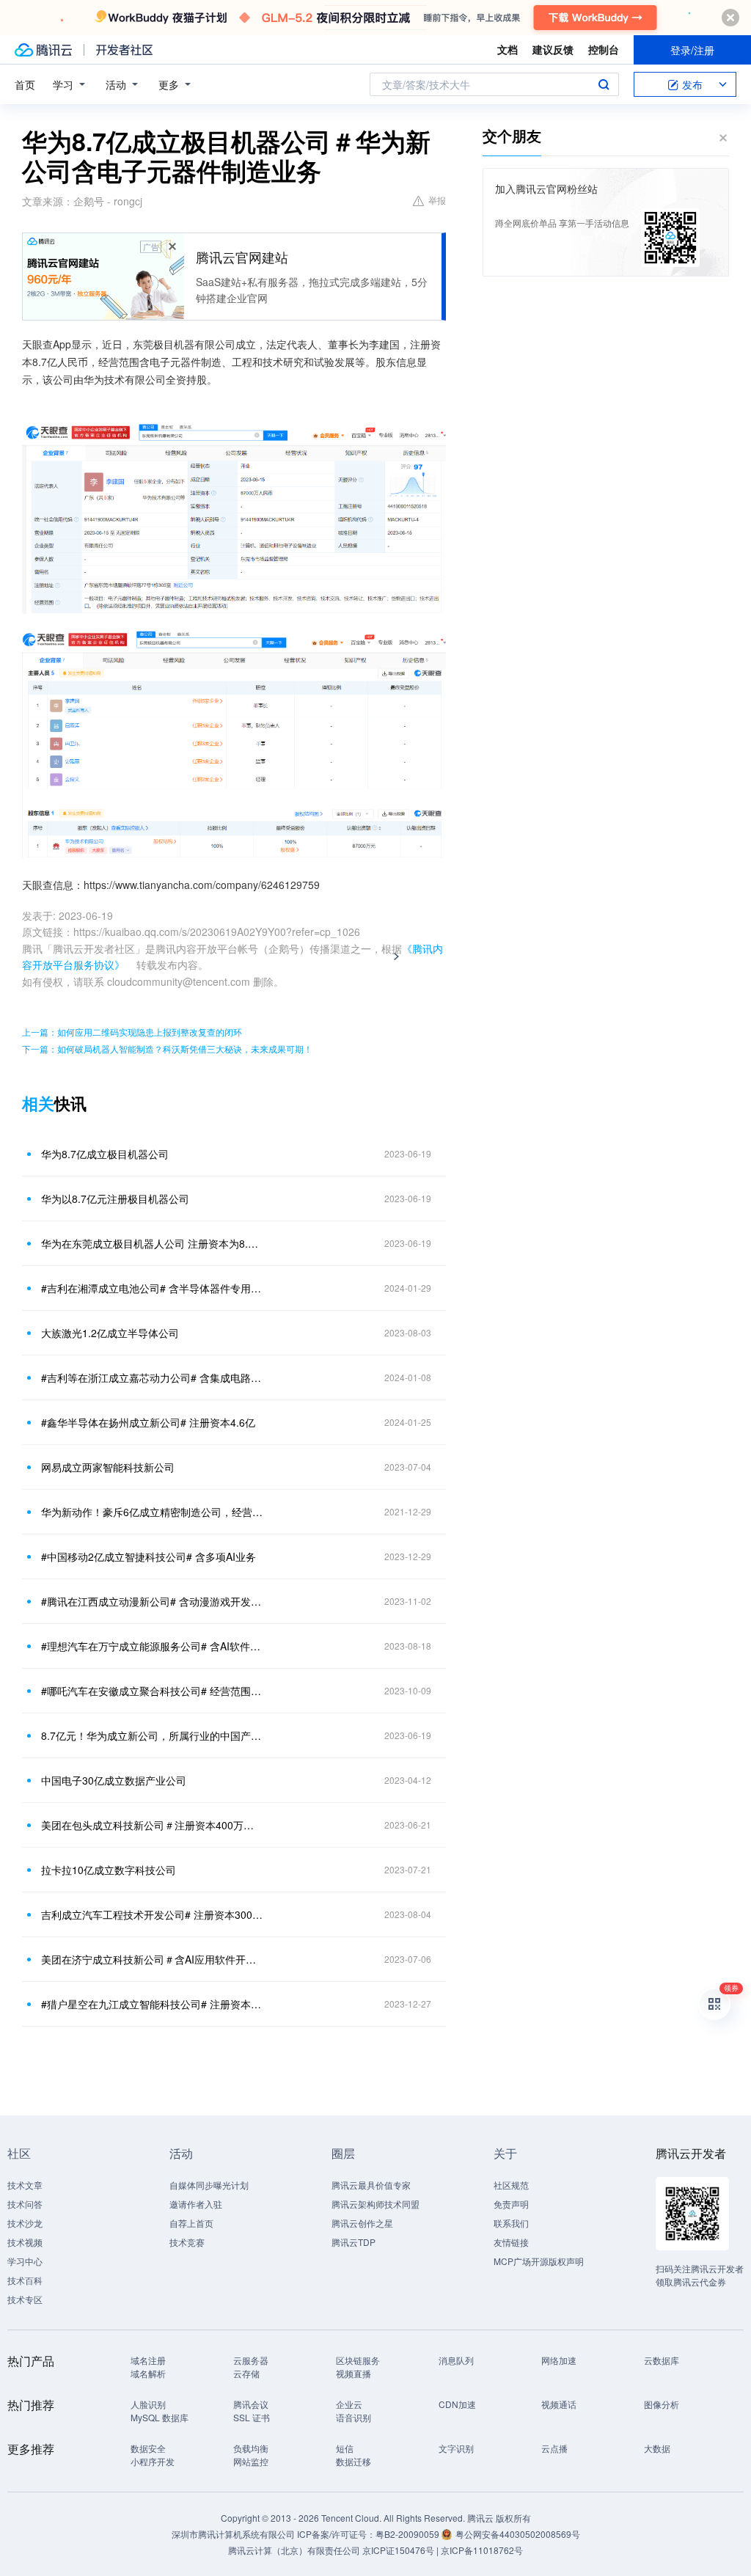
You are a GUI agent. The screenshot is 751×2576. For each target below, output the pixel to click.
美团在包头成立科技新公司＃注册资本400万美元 (152, 1825)
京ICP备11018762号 (482, 2550)
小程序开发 (153, 2461)
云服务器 (251, 2360)
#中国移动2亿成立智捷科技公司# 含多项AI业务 (149, 1556)
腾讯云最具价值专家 (371, 2185)
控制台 (604, 49)
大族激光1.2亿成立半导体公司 (110, 1333)
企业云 (349, 2404)
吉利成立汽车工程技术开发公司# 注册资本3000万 (152, 1914)
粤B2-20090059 (409, 2534)
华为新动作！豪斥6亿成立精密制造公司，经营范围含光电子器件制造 (152, 1512)
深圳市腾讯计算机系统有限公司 (233, 2534)
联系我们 (511, 2223)
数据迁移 (353, 2461)
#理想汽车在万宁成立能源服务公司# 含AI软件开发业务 (152, 1646)
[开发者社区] (124, 50)
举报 (437, 200)
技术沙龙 (25, 2223)
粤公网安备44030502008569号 (518, 2534)
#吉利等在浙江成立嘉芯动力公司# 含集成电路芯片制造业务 (152, 1377)
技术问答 (25, 2204)
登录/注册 (692, 50)
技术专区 (25, 2299)
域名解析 (148, 2373)
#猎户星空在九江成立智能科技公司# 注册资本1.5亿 (152, 2004)
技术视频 (25, 2242)
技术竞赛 (187, 2242)
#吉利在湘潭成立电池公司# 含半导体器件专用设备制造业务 (152, 1288)
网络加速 (559, 2360)
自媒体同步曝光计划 (209, 2185)
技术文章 (25, 2185)
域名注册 (148, 2360)
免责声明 (511, 2204)
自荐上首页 (191, 2223)
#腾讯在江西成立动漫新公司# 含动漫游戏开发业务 (152, 1601)
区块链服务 (358, 2360)
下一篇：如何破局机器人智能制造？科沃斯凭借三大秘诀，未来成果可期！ (167, 1049)
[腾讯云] (43, 50)
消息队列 (456, 2360)
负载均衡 (251, 2448)
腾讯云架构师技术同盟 (375, 2204)
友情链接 (511, 2242)
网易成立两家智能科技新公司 (108, 1467)
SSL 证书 (252, 2417)
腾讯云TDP (353, 2242)
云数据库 (662, 2360)
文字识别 (456, 2448)
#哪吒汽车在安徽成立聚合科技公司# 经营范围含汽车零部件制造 (152, 1691)
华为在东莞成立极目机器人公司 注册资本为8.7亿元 (152, 1243)
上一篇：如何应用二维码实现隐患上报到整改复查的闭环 (132, 1032)
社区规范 (511, 2185)
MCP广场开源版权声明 (539, 2261)
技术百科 (25, 2280)
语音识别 (353, 2417)
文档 (508, 49)
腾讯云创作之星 (362, 2223)
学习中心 (25, 2261)
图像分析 (662, 2404)
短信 (345, 2448)
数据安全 (148, 2448)
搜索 (604, 84)
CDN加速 (457, 2404)
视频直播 (353, 2373)
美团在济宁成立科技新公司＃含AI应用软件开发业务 (152, 1959)
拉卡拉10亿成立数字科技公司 (109, 1870)
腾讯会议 (251, 2404)
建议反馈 (553, 49)
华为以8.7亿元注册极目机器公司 (115, 1199)
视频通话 (559, 2404)
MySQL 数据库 (160, 2417)
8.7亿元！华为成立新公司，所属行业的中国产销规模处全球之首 (152, 1735)
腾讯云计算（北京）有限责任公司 (294, 2550)
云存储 (246, 2373)
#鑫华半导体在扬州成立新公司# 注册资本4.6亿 (148, 1422)
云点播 (554, 2448)
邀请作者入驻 (196, 2204)
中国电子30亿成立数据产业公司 (114, 1780)
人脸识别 (148, 2404)
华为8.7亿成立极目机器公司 (105, 1154)
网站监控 (251, 2461)
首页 (25, 84)
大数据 (657, 2448)
